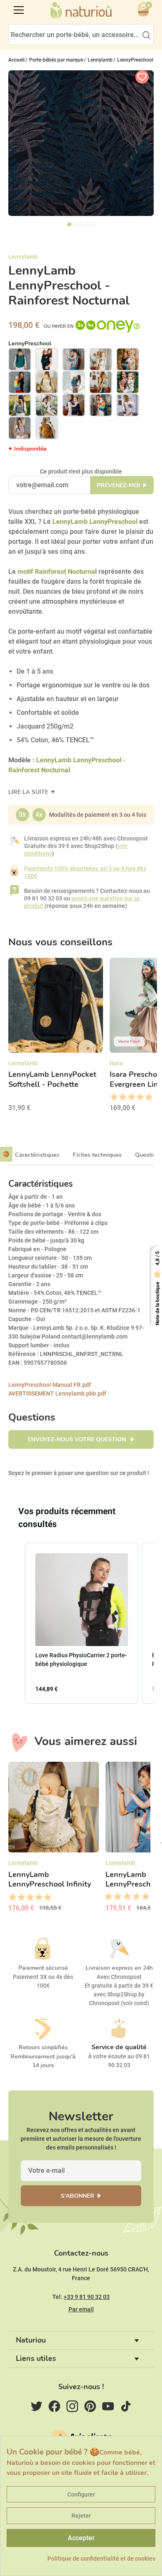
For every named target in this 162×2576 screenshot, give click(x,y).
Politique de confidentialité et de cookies (101, 2559)
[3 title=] (131, 1097)
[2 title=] (122, 1097)
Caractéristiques (37, 1155)
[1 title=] (114, 1097)
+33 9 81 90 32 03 (87, 2297)
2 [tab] (75, 224)
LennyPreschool (30, 343)
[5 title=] (148, 1097)
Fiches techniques (97, 1155)
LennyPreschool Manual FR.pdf (50, 1385)
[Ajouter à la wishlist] (142, 77)
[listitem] (82, 1623)
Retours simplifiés (43, 2047)
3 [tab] (81, 224)
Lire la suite (29, 792)
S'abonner (77, 2196)
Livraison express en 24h (119, 1968)
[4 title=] (140, 1097)
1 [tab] (69, 224)
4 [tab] (87, 224)
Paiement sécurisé (43, 1968)
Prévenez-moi (118, 485)
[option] (56, 1038)
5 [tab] (93, 224)
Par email (81, 2309)
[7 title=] (133, 1897)
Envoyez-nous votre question (78, 1439)
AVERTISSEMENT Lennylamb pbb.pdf (57, 1393)
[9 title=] (142, 1897)
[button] (17, 1623)
